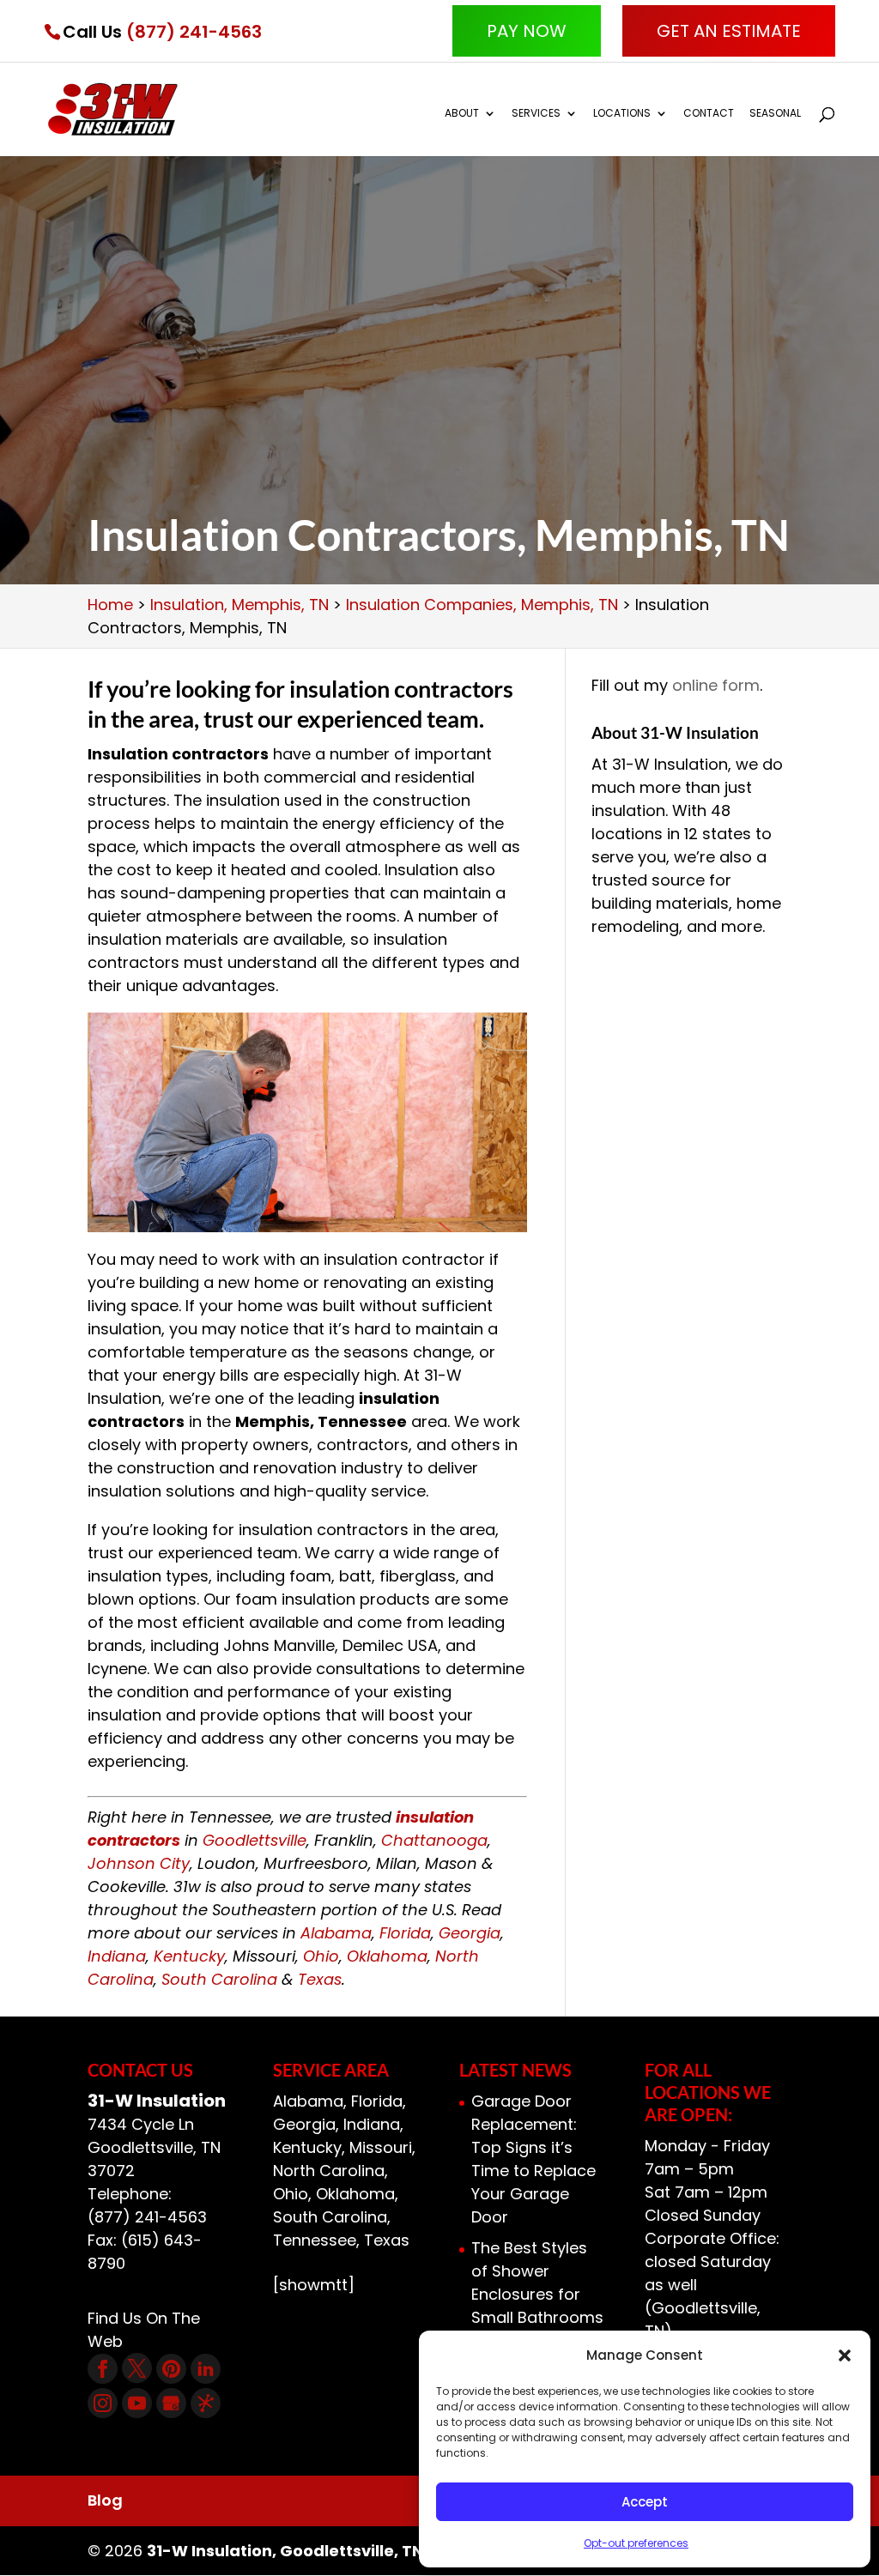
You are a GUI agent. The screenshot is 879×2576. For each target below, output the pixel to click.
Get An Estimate (729, 31)
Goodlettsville (255, 1840)
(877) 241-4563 (194, 32)
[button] (845, 2355)
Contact (709, 114)
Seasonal (775, 114)
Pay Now (527, 31)
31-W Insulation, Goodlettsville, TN (285, 2551)
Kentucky (189, 1956)
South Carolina (219, 1979)
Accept (645, 2502)
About (462, 114)
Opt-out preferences (636, 2543)
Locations (622, 114)
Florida (405, 1933)
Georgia (470, 1933)
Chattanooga (434, 1840)
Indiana (117, 1956)
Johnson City (139, 1863)
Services (536, 114)
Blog (105, 2500)
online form (716, 685)
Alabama (336, 1933)
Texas (320, 1979)
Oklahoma (387, 1956)
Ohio (321, 1956)
